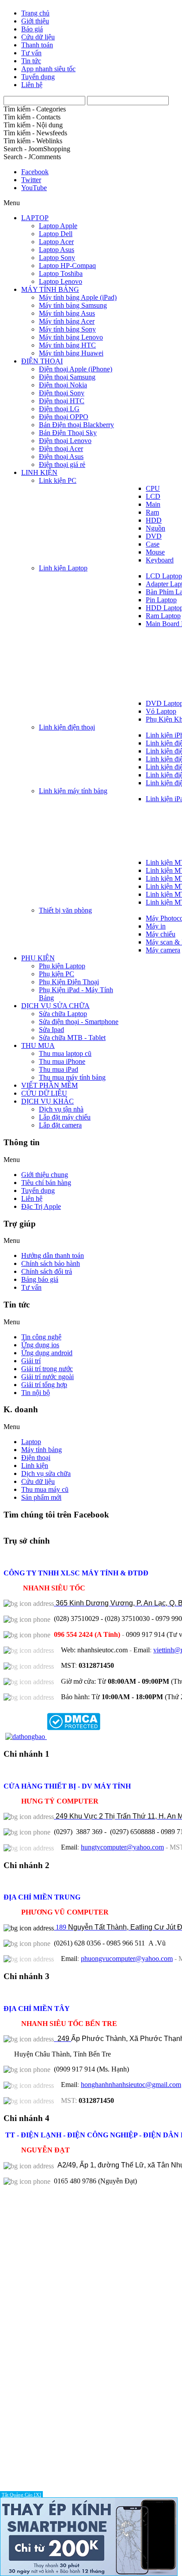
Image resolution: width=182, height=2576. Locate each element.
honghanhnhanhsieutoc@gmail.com (131, 2085)
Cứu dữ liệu (38, 37)
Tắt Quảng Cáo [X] (21, 2495)
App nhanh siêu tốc (48, 69)
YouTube (34, 188)
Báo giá (32, 29)
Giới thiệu (35, 21)
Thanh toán (37, 45)
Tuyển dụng (38, 77)
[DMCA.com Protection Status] (73, 1737)
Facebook (35, 172)
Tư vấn (31, 53)
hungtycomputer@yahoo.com (122, 1847)
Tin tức (31, 61)
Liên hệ (32, 85)
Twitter (31, 180)
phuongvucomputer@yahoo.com (127, 1959)
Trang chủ (35, 13)
